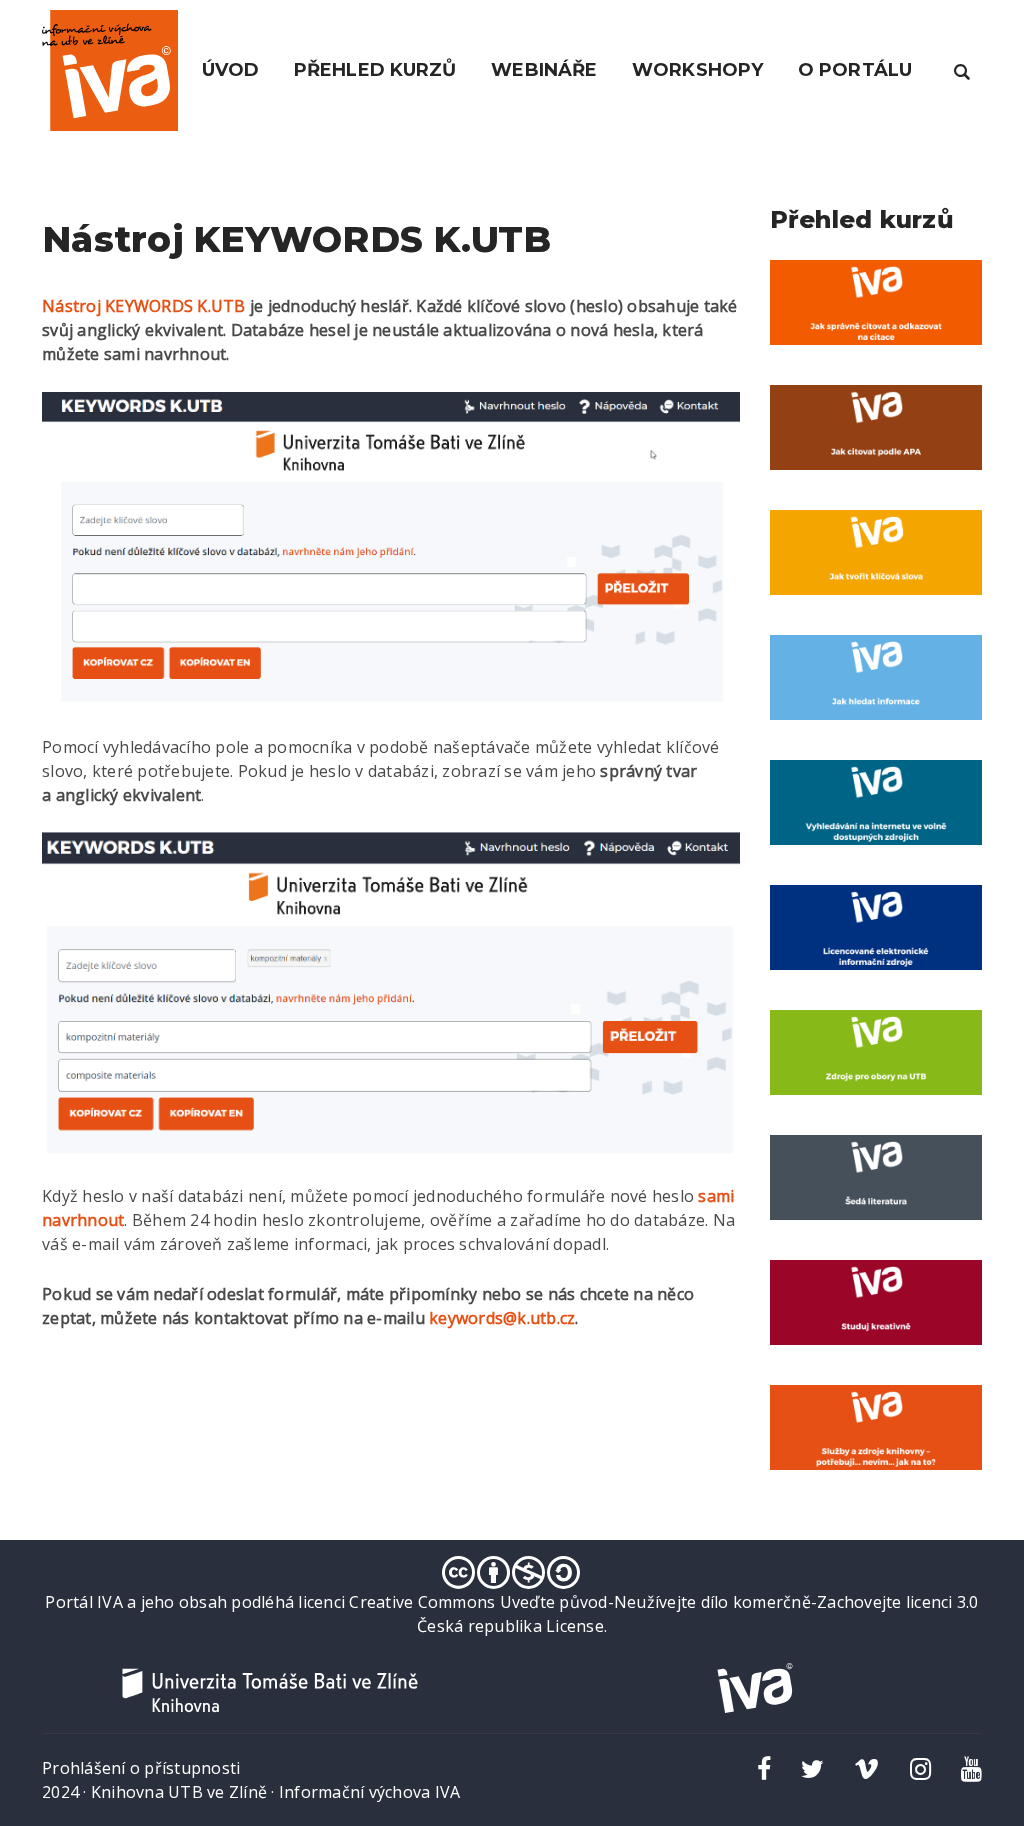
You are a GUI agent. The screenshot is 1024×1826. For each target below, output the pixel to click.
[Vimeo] (866, 1768)
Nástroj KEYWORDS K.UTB (144, 306)
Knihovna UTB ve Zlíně (179, 1792)
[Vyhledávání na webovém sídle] (962, 70)
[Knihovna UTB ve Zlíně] (270, 1689)
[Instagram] (920, 1768)
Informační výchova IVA (370, 1792)
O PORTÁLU (855, 70)
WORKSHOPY (697, 70)
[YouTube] (971, 1768)
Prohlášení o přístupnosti (141, 1768)
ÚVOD (230, 70)
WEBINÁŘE (544, 70)
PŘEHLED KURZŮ (375, 70)
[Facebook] (764, 1768)
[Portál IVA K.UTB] (755, 1687)
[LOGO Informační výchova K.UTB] (110, 69)
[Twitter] (812, 1768)
